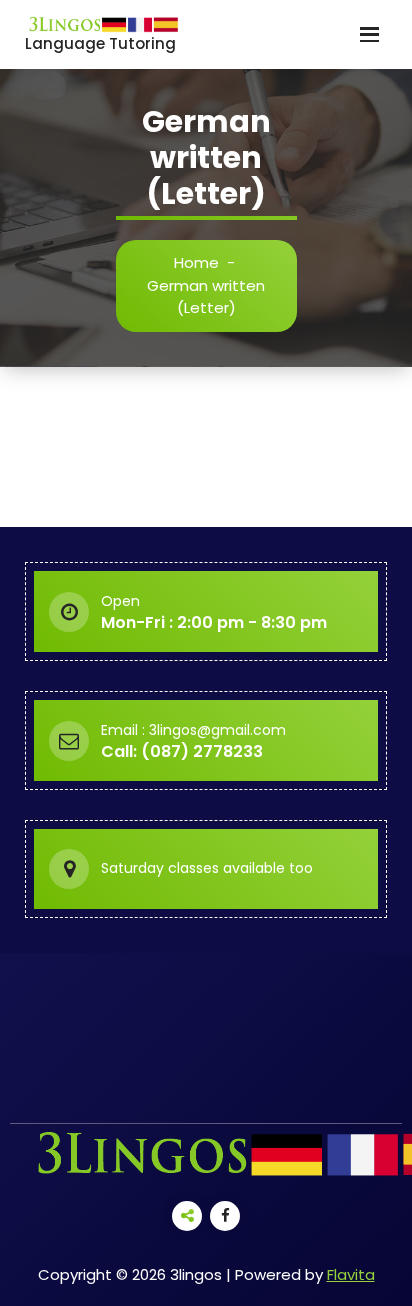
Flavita (351, 1274)
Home (196, 262)
